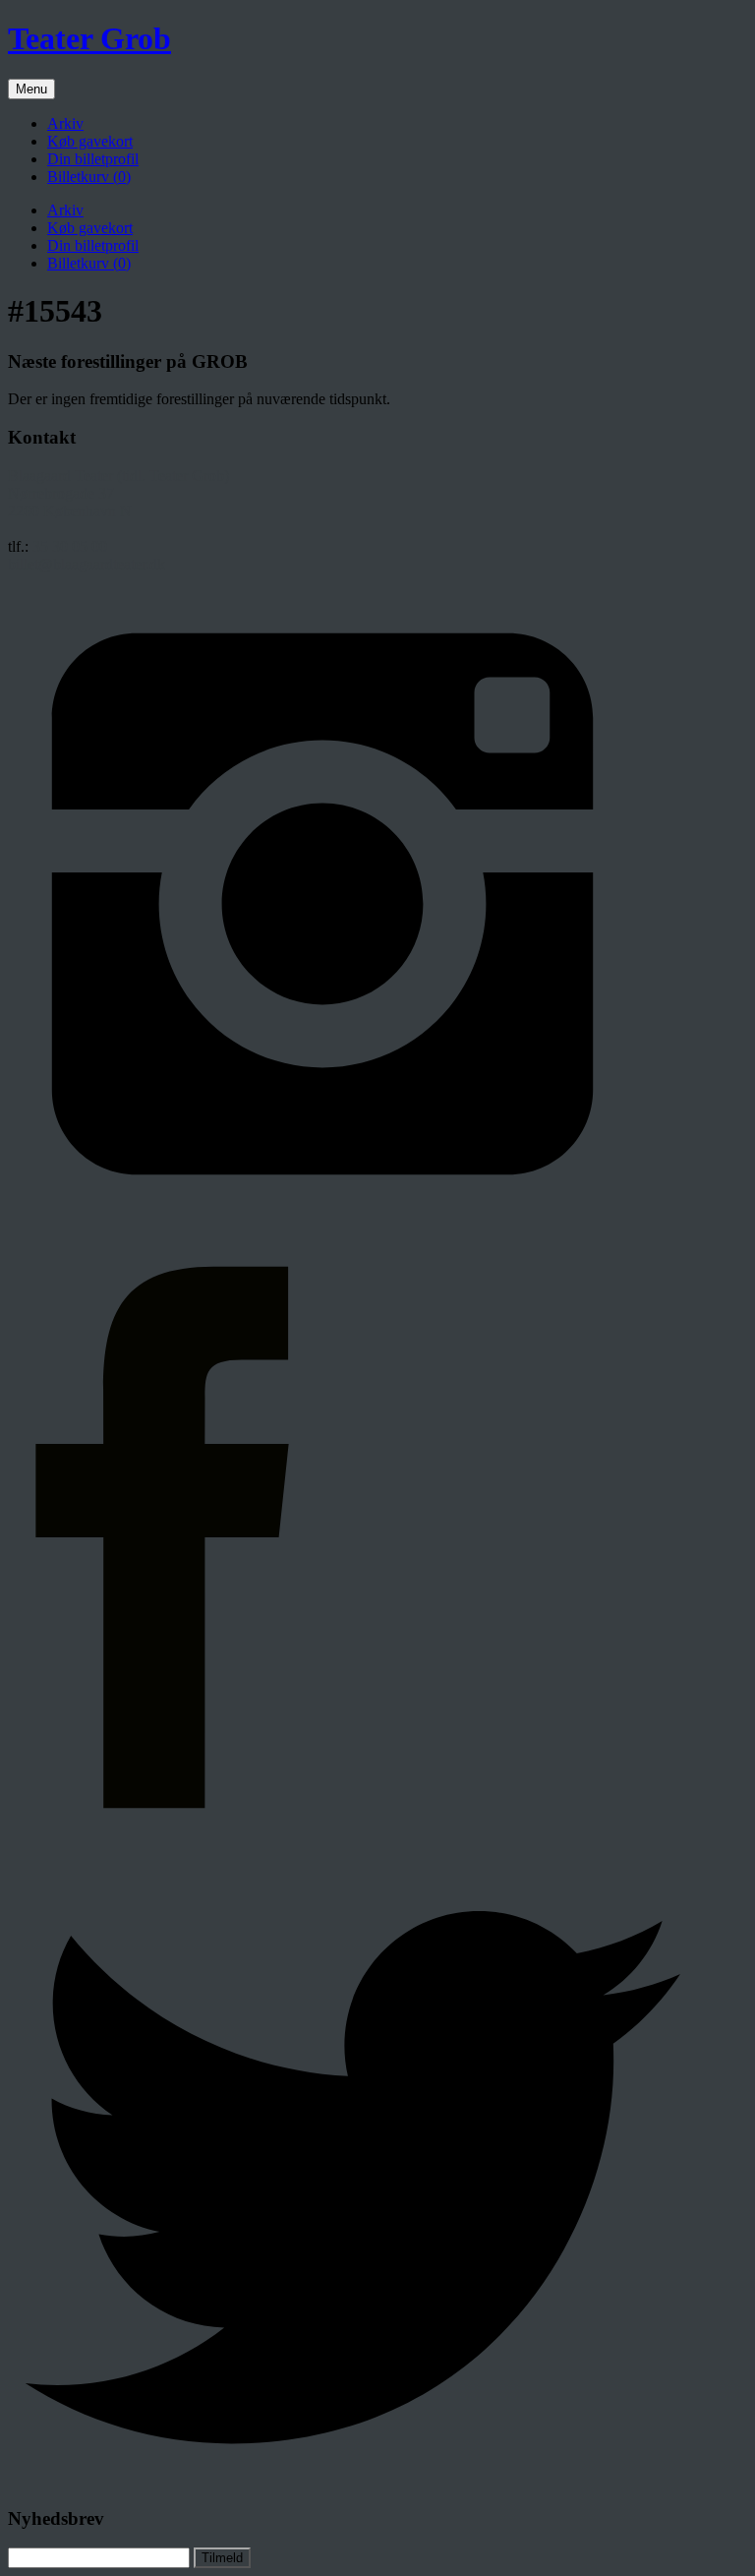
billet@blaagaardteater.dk (87, 564)
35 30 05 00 (70, 546)
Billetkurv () (89, 177)
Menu (31, 89)
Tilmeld (222, 2558)
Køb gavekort (90, 141)
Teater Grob (89, 38)
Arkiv (65, 123)
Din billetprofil (93, 159)
